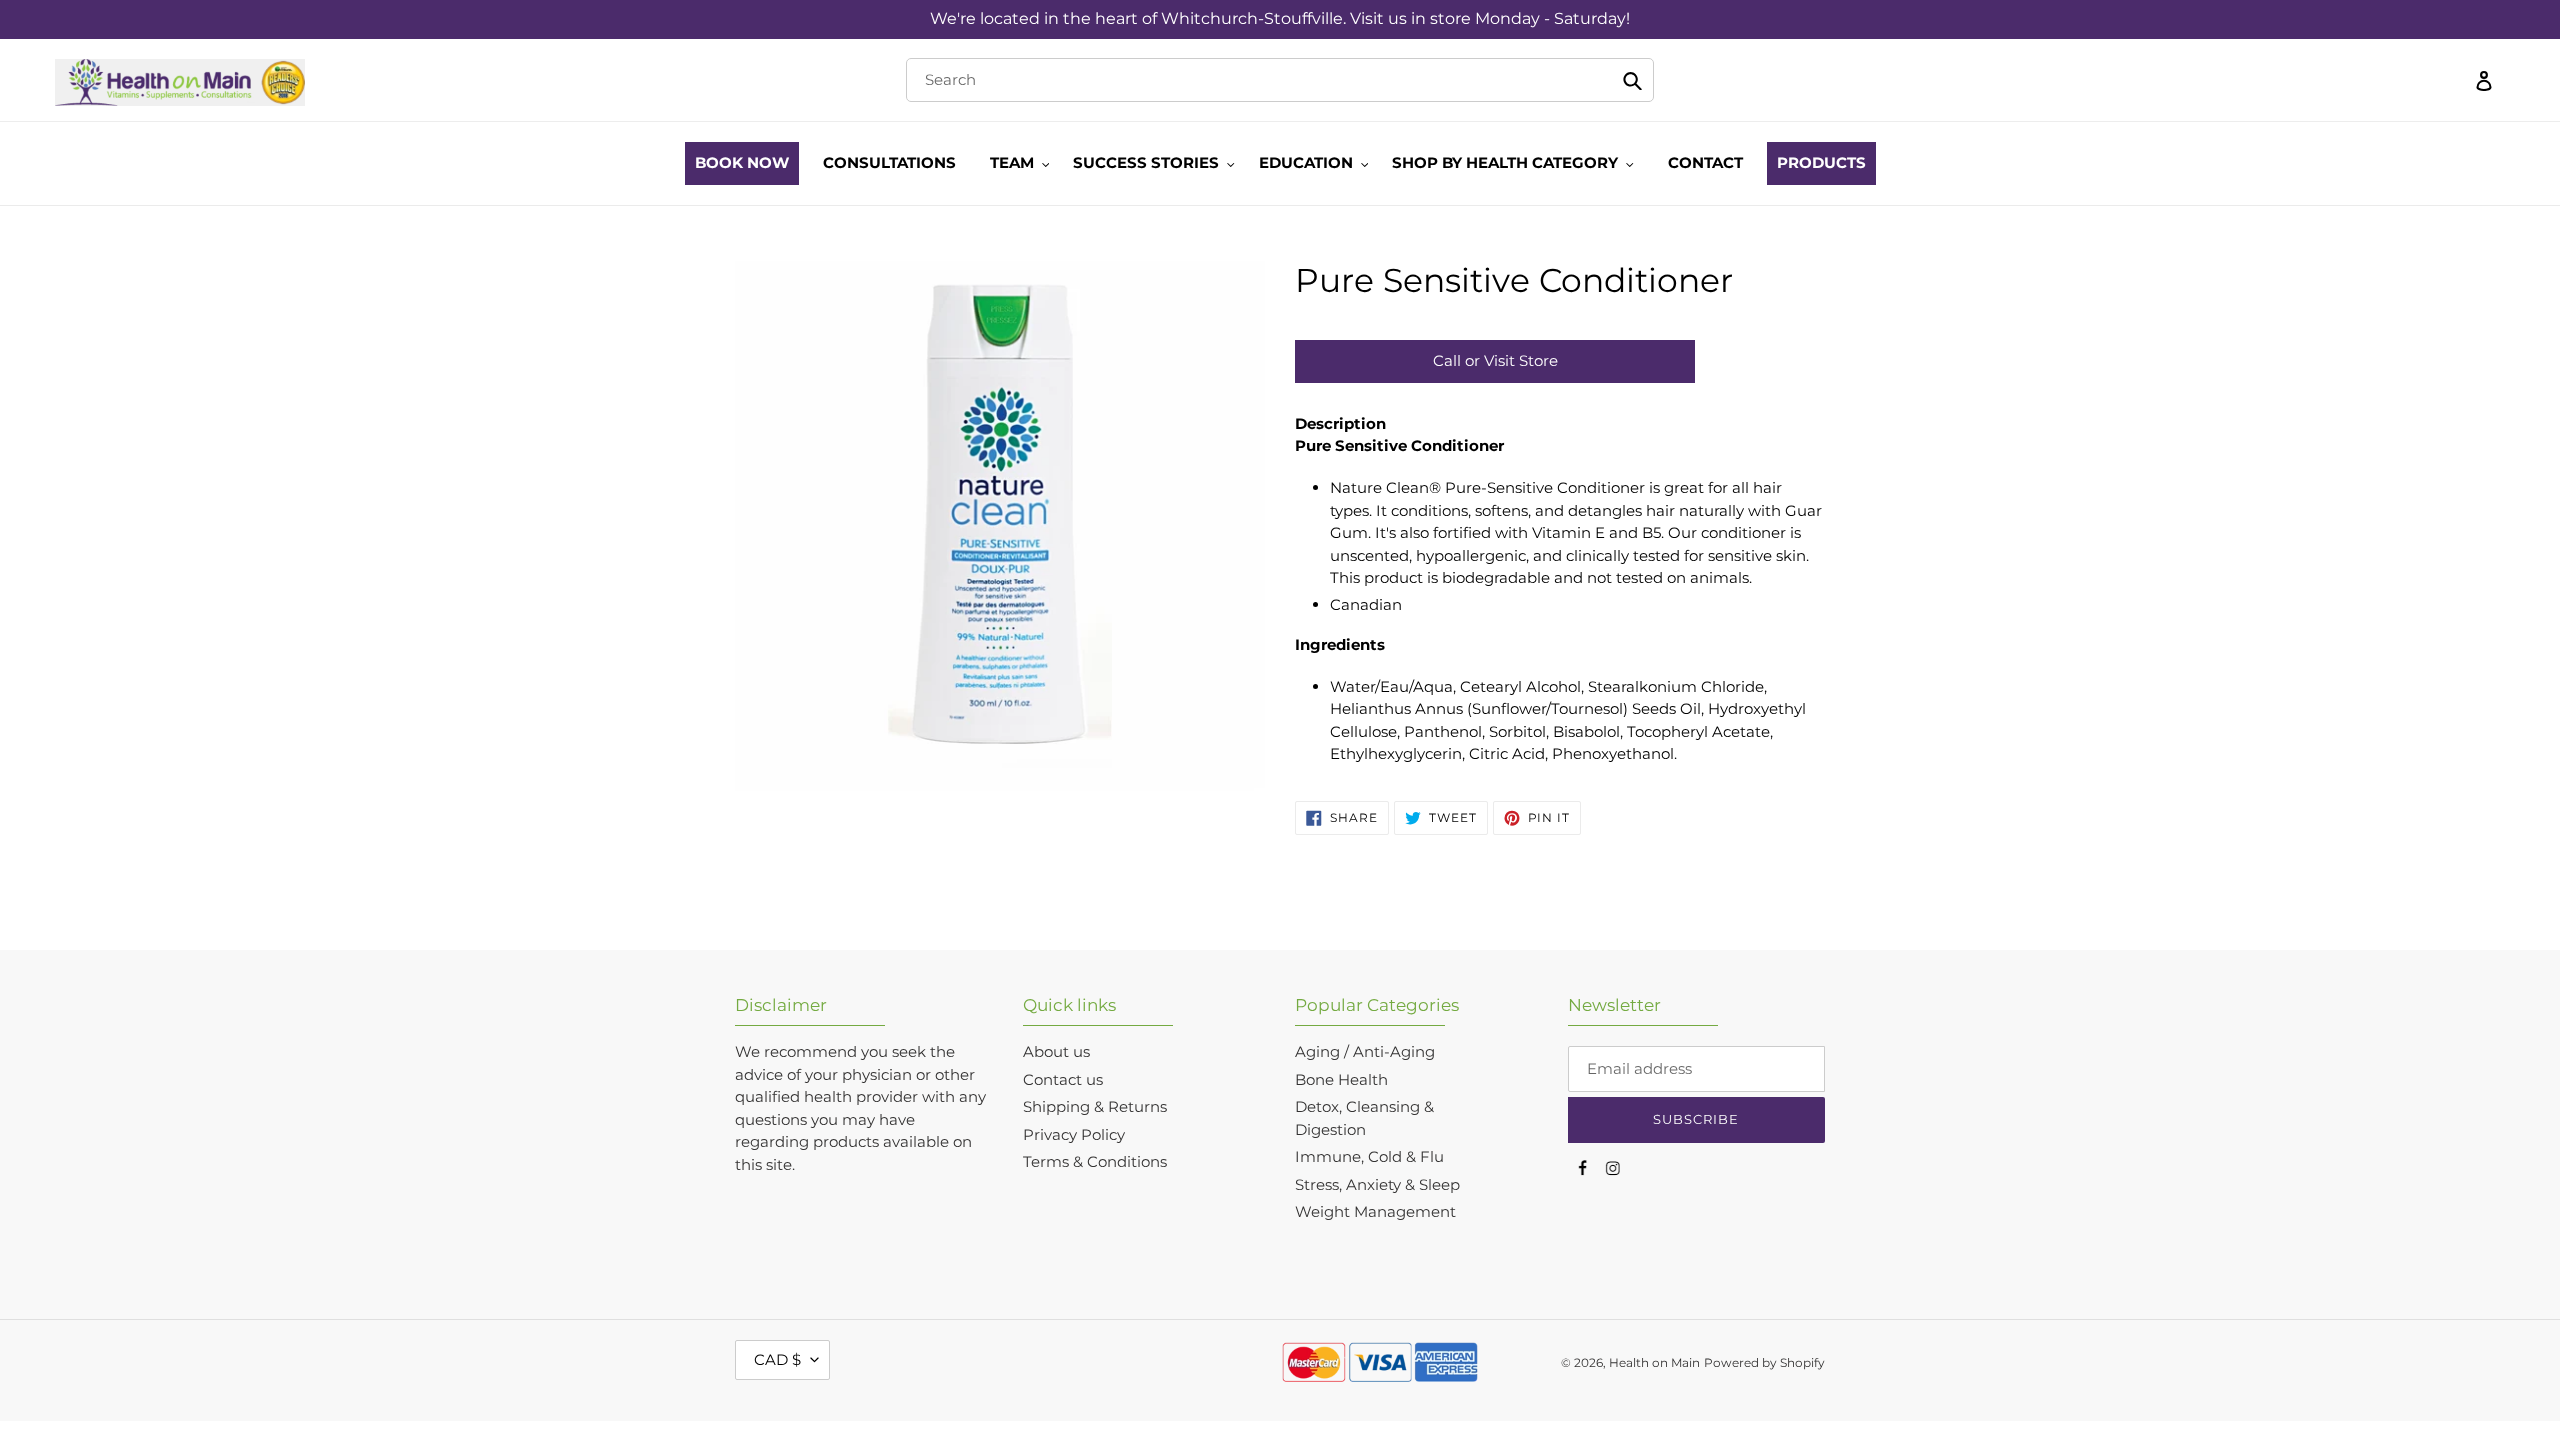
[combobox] (1280, 80)
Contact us (1063, 1079)
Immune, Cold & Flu (1369, 1156)
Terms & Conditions (1095, 1161)
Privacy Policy (1074, 1134)
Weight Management (1375, 1211)
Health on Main (1654, 1362)
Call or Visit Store (1495, 360)
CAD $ (777, 1359)
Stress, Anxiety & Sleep (1377, 1184)
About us (1056, 1051)
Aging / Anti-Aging (1365, 1051)
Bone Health (1341, 1079)
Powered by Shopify (1764, 1362)
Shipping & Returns (1095, 1106)
